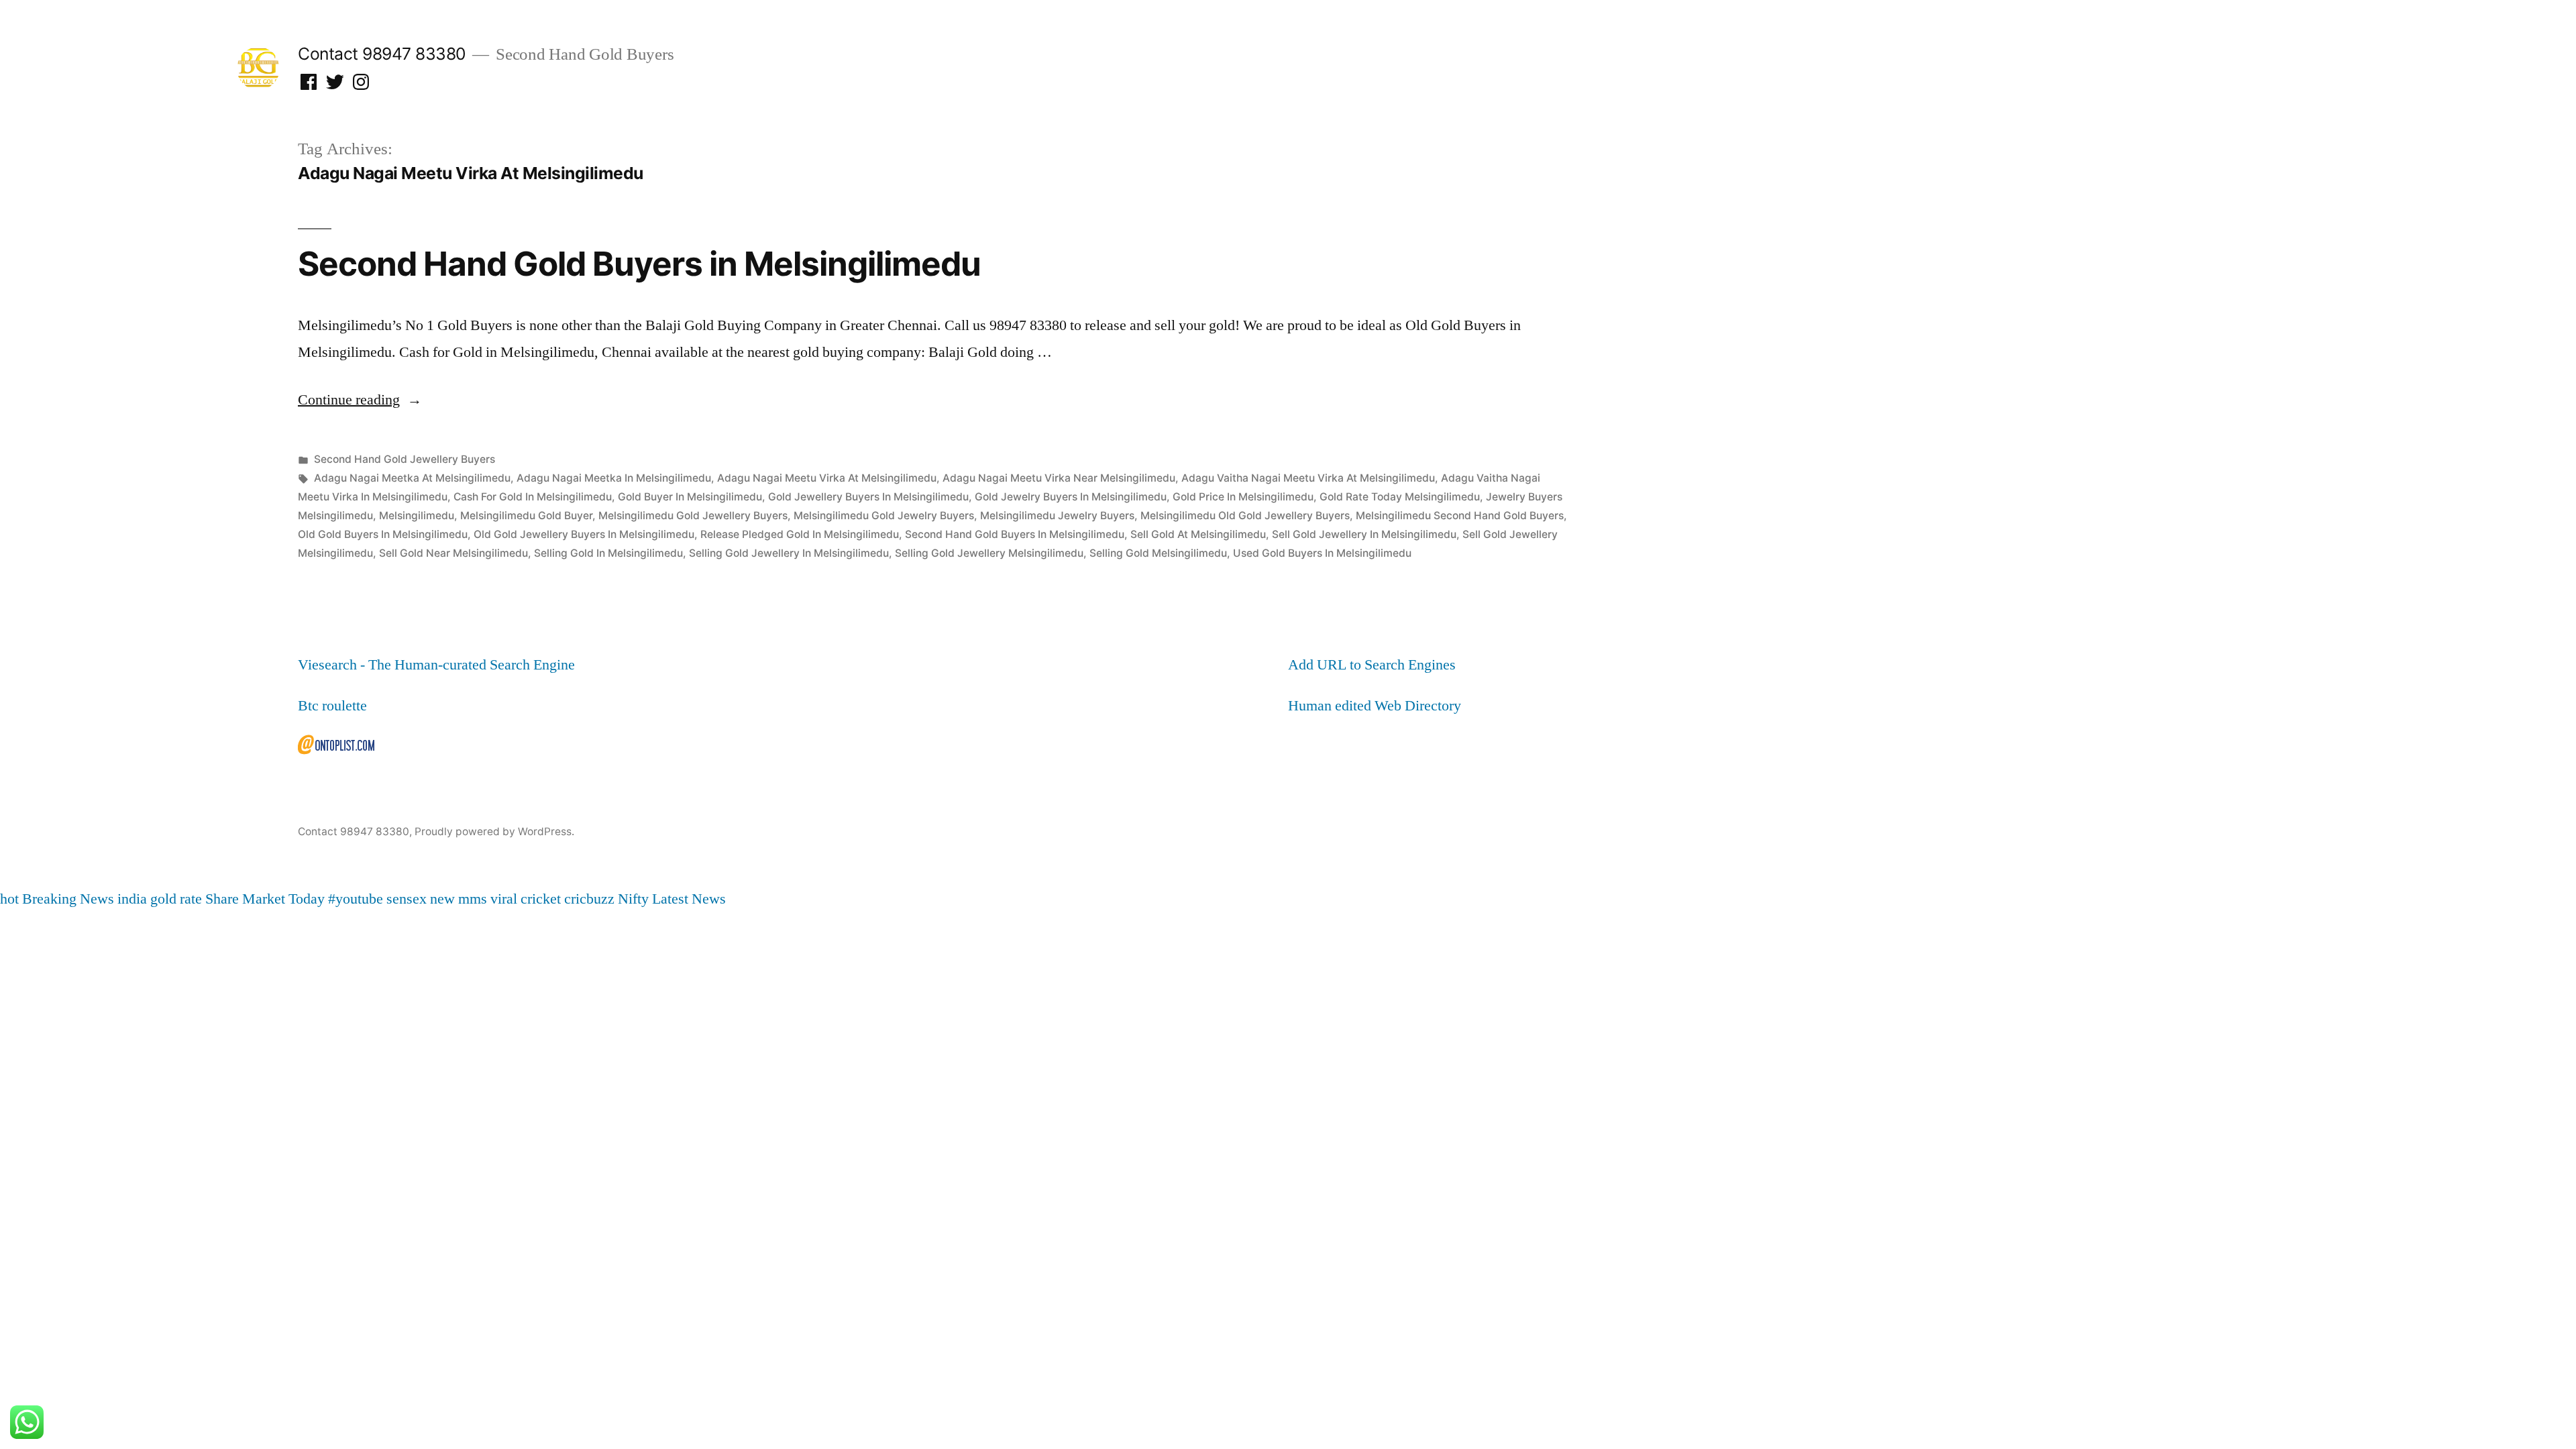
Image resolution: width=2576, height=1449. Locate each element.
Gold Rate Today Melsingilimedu (1400, 497)
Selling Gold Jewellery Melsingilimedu (989, 553)
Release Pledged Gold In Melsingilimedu (800, 534)
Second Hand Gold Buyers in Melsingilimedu (639, 264)
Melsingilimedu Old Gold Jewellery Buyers (1245, 516)
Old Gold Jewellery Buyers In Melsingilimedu (584, 534)
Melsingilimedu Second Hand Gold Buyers (1460, 516)
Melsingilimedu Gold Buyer (526, 516)
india (132, 899)
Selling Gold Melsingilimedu (1158, 553)
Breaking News (68, 899)
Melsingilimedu (417, 516)
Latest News (689, 899)
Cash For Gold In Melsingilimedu (533, 497)
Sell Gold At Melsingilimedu (1198, 534)
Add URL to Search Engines (1372, 665)
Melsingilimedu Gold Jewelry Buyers (884, 516)
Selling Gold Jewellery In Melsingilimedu (789, 553)
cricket (541, 899)
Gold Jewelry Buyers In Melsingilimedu (1071, 497)
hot (9, 899)
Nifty (633, 899)
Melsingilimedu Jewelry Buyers (1057, 516)
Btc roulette (332, 706)
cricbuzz (589, 899)
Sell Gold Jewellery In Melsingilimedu (1364, 534)
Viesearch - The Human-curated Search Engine (436, 665)
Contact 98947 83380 (382, 54)
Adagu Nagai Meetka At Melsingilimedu (412, 478)
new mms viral (474, 899)
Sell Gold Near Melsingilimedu (453, 553)
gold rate (176, 899)
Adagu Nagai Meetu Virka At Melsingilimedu (827, 478)
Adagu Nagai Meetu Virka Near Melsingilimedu (1059, 478)
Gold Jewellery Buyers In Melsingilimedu (868, 497)
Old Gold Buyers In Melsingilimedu (383, 534)
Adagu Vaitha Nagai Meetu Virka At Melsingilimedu (1308, 478)
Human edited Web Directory (1375, 706)
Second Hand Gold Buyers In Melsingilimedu (1015, 534)
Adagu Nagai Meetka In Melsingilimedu (614, 478)
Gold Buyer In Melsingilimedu (690, 497)
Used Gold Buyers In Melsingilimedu (1322, 553)
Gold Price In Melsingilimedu (1243, 497)
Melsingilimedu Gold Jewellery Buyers (693, 516)
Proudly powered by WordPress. (494, 831)
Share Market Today (265, 899)
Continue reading (360, 400)
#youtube (356, 899)
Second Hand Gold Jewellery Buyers (405, 459)
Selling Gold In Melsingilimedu (608, 553)
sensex (407, 899)
